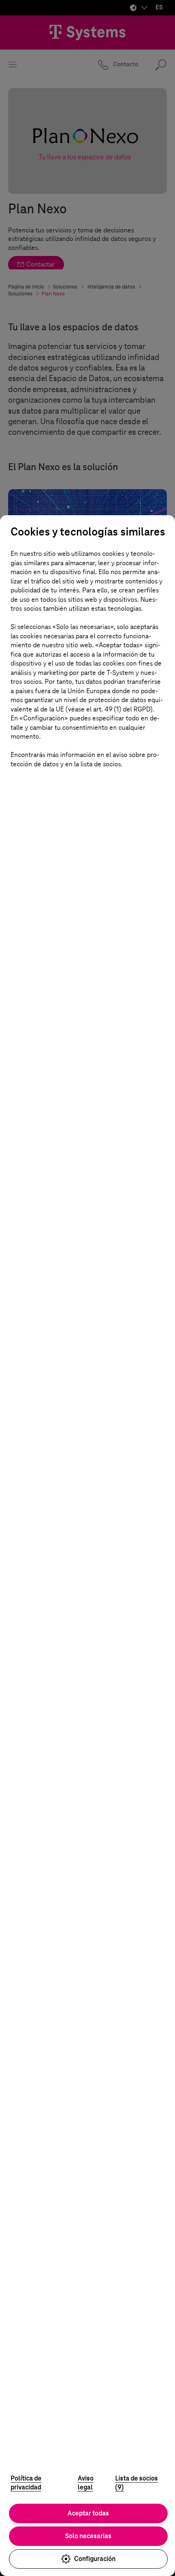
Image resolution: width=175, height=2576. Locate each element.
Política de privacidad (26, 2483)
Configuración (95, 2559)
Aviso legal (86, 2483)
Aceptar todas (88, 2513)
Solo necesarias (88, 2536)
